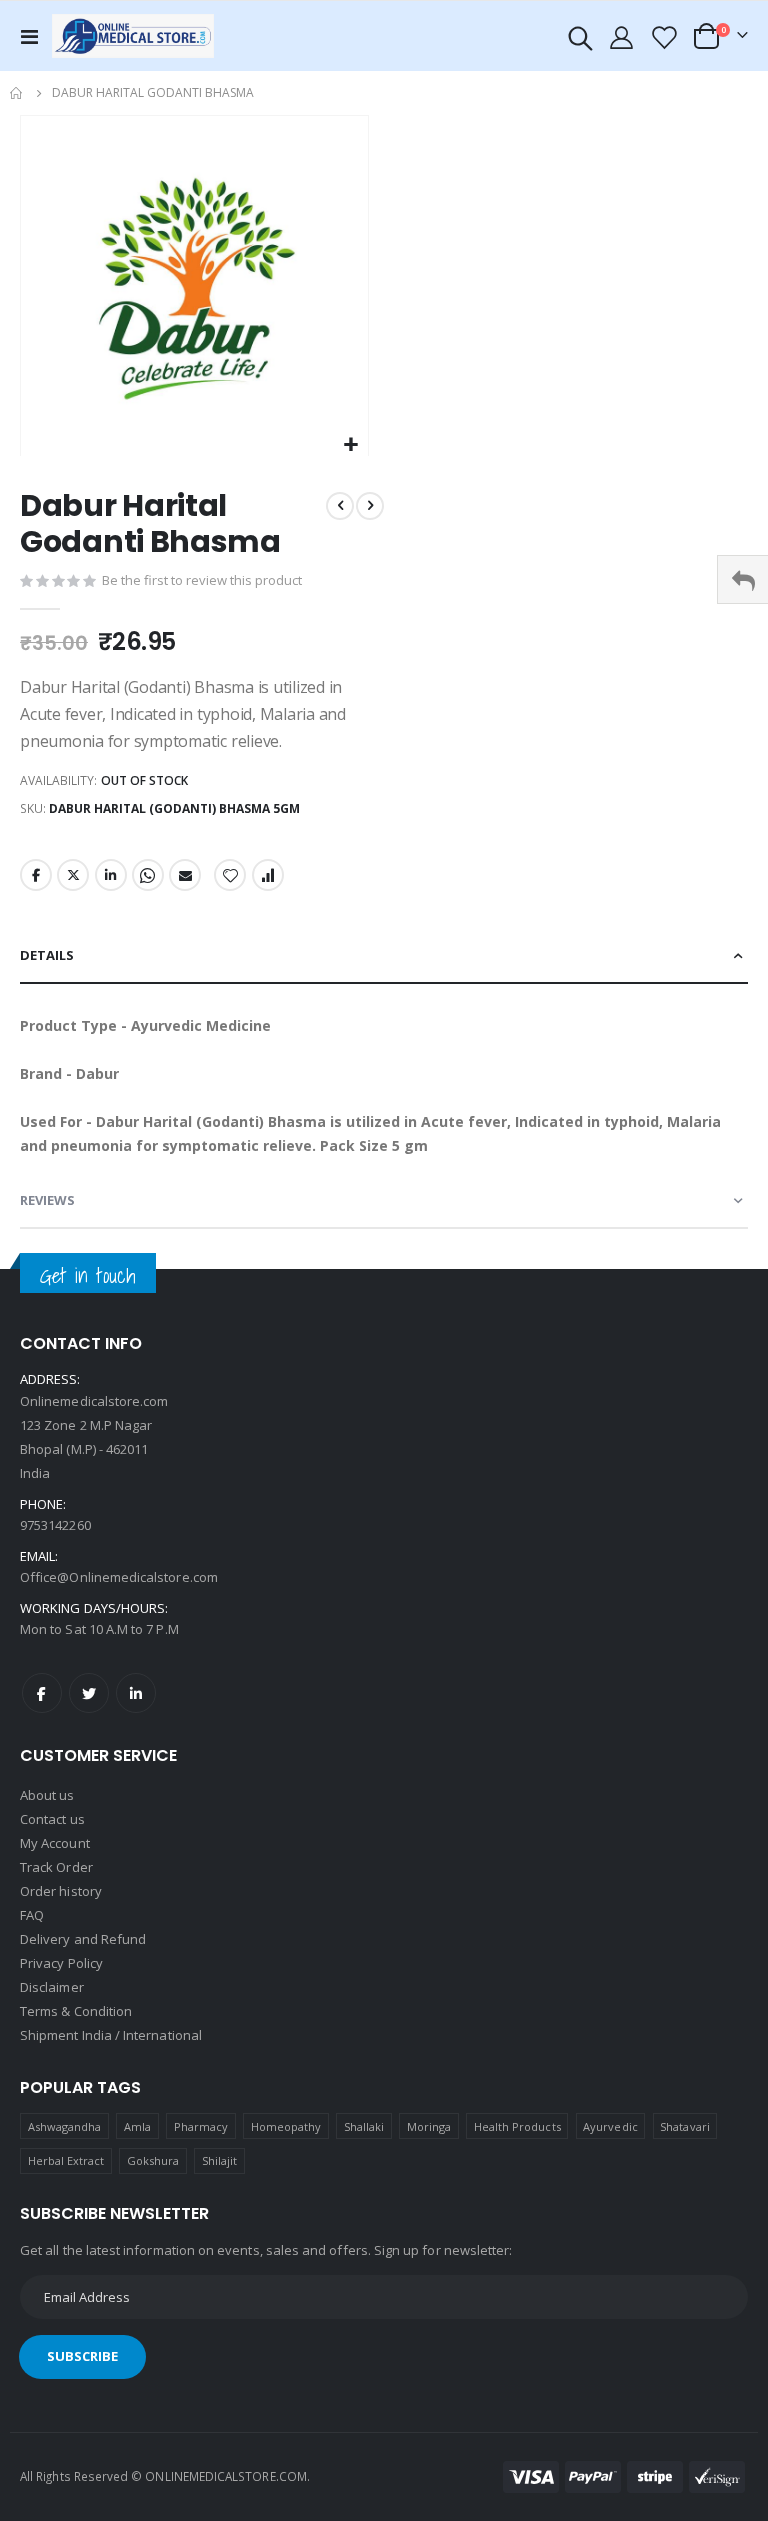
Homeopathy (286, 2126)
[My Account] (622, 36)
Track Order (56, 1867)
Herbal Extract (66, 2160)
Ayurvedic (610, 2126)
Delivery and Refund (83, 1939)
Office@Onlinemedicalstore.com (119, 1577)
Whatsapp (148, 875)
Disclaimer (52, 1987)
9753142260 (55, 1525)
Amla (137, 2126)
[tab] (384, 956)
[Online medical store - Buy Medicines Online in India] (137, 35)
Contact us (52, 1819)
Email (185, 875)
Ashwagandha (65, 2126)
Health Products (517, 2126)
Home (17, 93)
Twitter (73, 875)
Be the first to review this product (202, 580)
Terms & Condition (76, 2011)
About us (47, 1795)
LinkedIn (111, 875)
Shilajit (220, 2160)
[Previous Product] (340, 506)
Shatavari (685, 2126)
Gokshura (153, 2160)
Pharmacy (201, 2126)
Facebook (36, 875)
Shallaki (364, 2126)
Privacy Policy (61, 1963)
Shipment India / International (111, 2035)
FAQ (32, 1915)
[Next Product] (370, 506)
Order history (61, 1891)
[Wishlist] (663, 36)
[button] (350, 445)
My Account (55, 1843)
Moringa (429, 2126)
